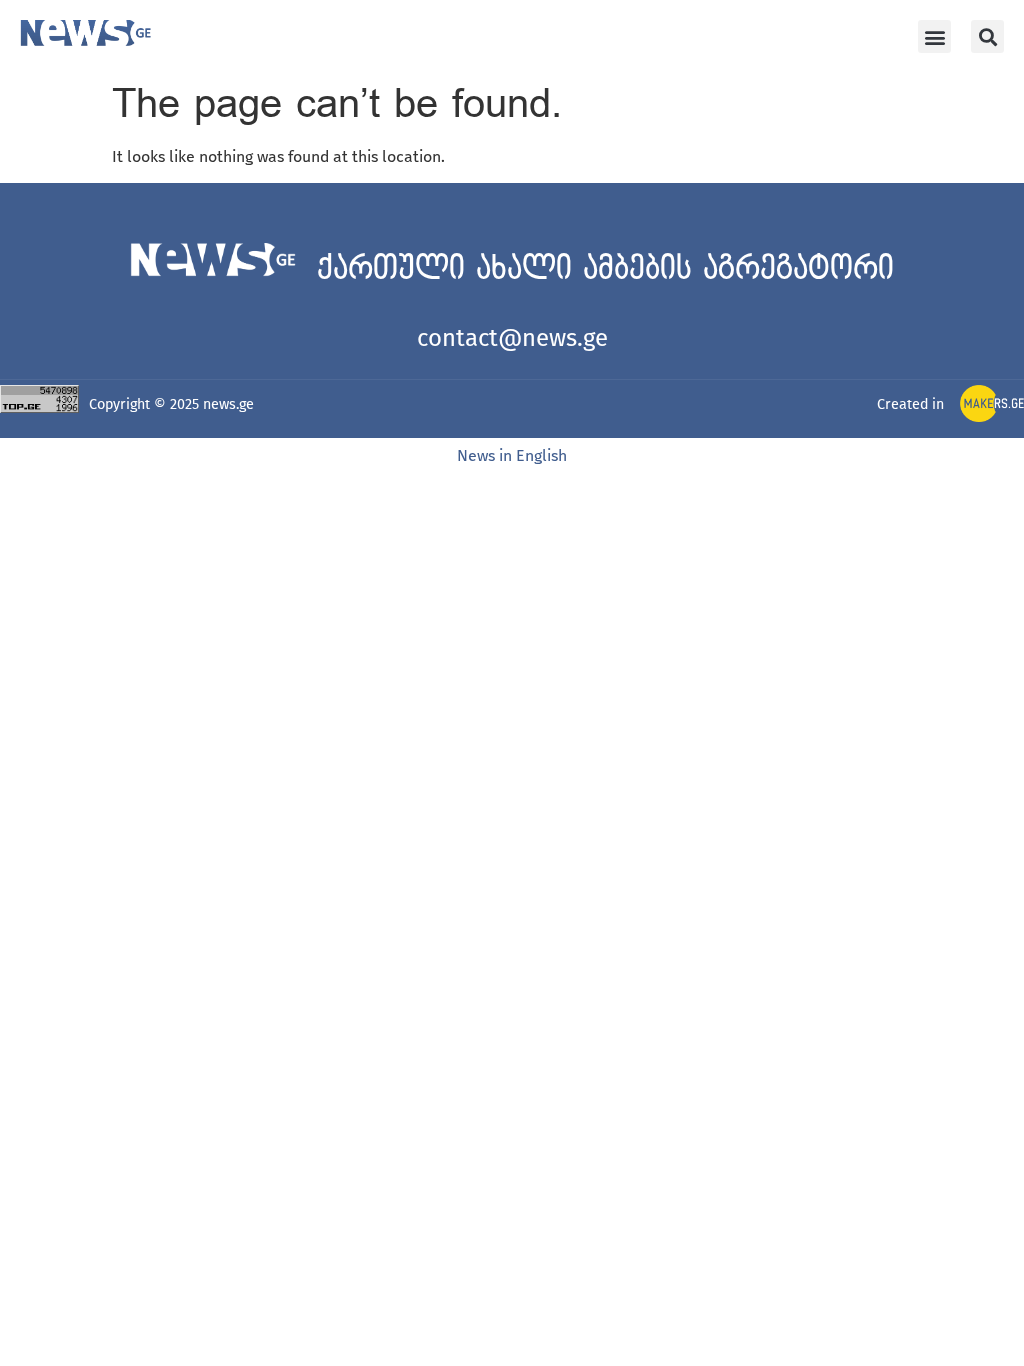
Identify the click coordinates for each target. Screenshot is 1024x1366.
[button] (934, 36)
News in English (512, 455)
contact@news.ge (512, 338)
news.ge (228, 404)
